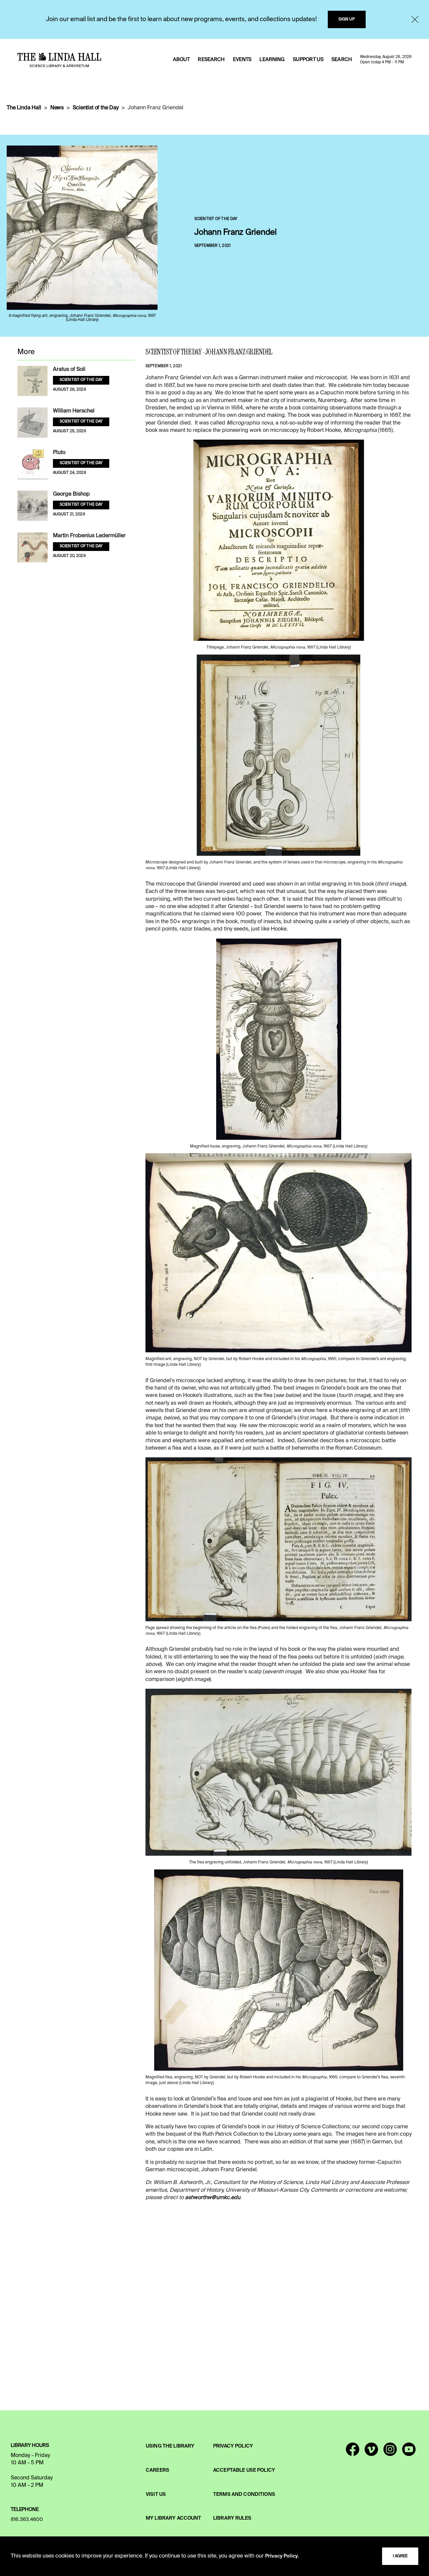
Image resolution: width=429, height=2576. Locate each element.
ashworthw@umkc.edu (213, 2198)
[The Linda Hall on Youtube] (409, 2452)
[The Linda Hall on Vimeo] (371, 2452)
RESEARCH (211, 60)
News (57, 108)
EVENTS (242, 60)
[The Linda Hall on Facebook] (353, 2452)
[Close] (415, 19)
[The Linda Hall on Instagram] (390, 2452)
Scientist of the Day (96, 108)
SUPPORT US (308, 60)
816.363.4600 (27, 2520)
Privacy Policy (282, 2556)
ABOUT (181, 60)
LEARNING (272, 60)
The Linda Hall (24, 108)
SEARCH (342, 60)
